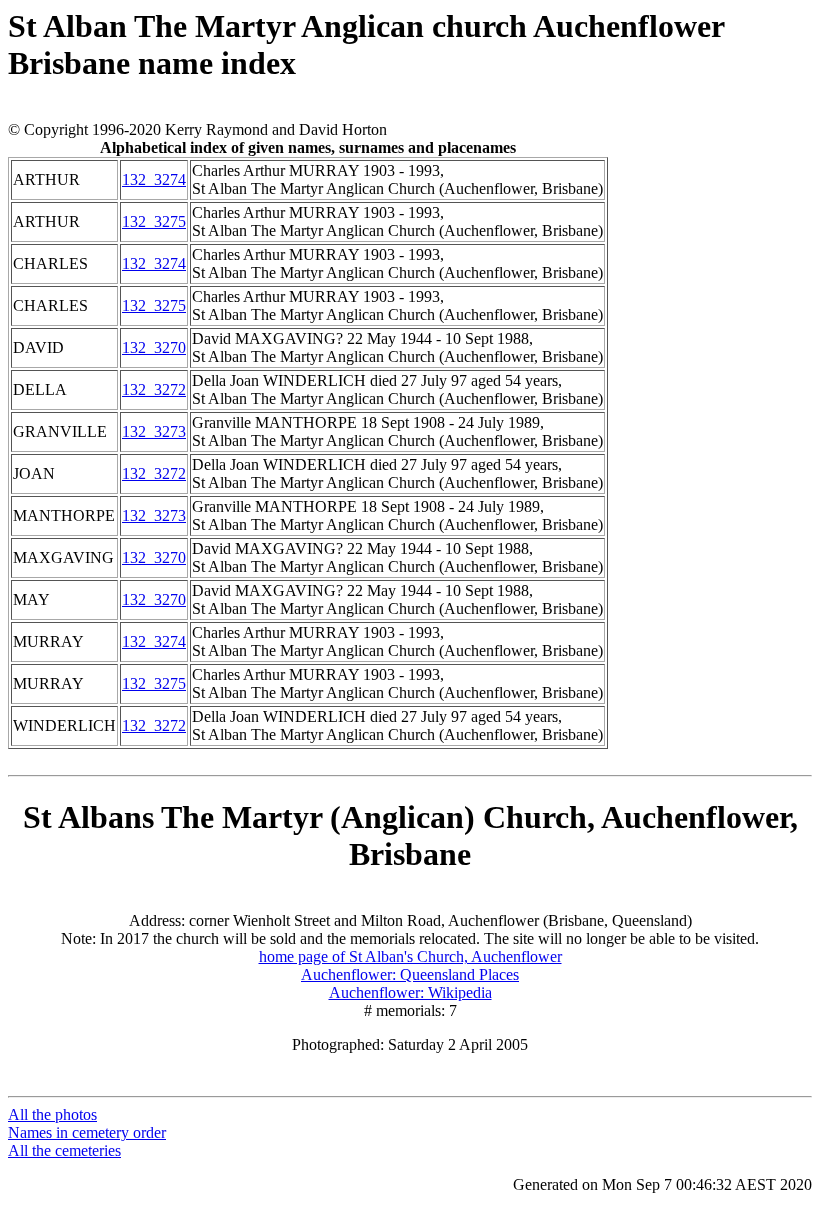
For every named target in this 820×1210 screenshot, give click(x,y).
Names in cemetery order (87, 1132)
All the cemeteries (64, 1150)
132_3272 (154, 389)
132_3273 (154, 431)
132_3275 (154, 221)
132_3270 (154, 347)
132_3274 (154, 179)
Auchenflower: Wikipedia (410, 992)
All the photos (52, 1114)
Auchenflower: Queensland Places (410, 974)
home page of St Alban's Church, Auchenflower (410, 956)
